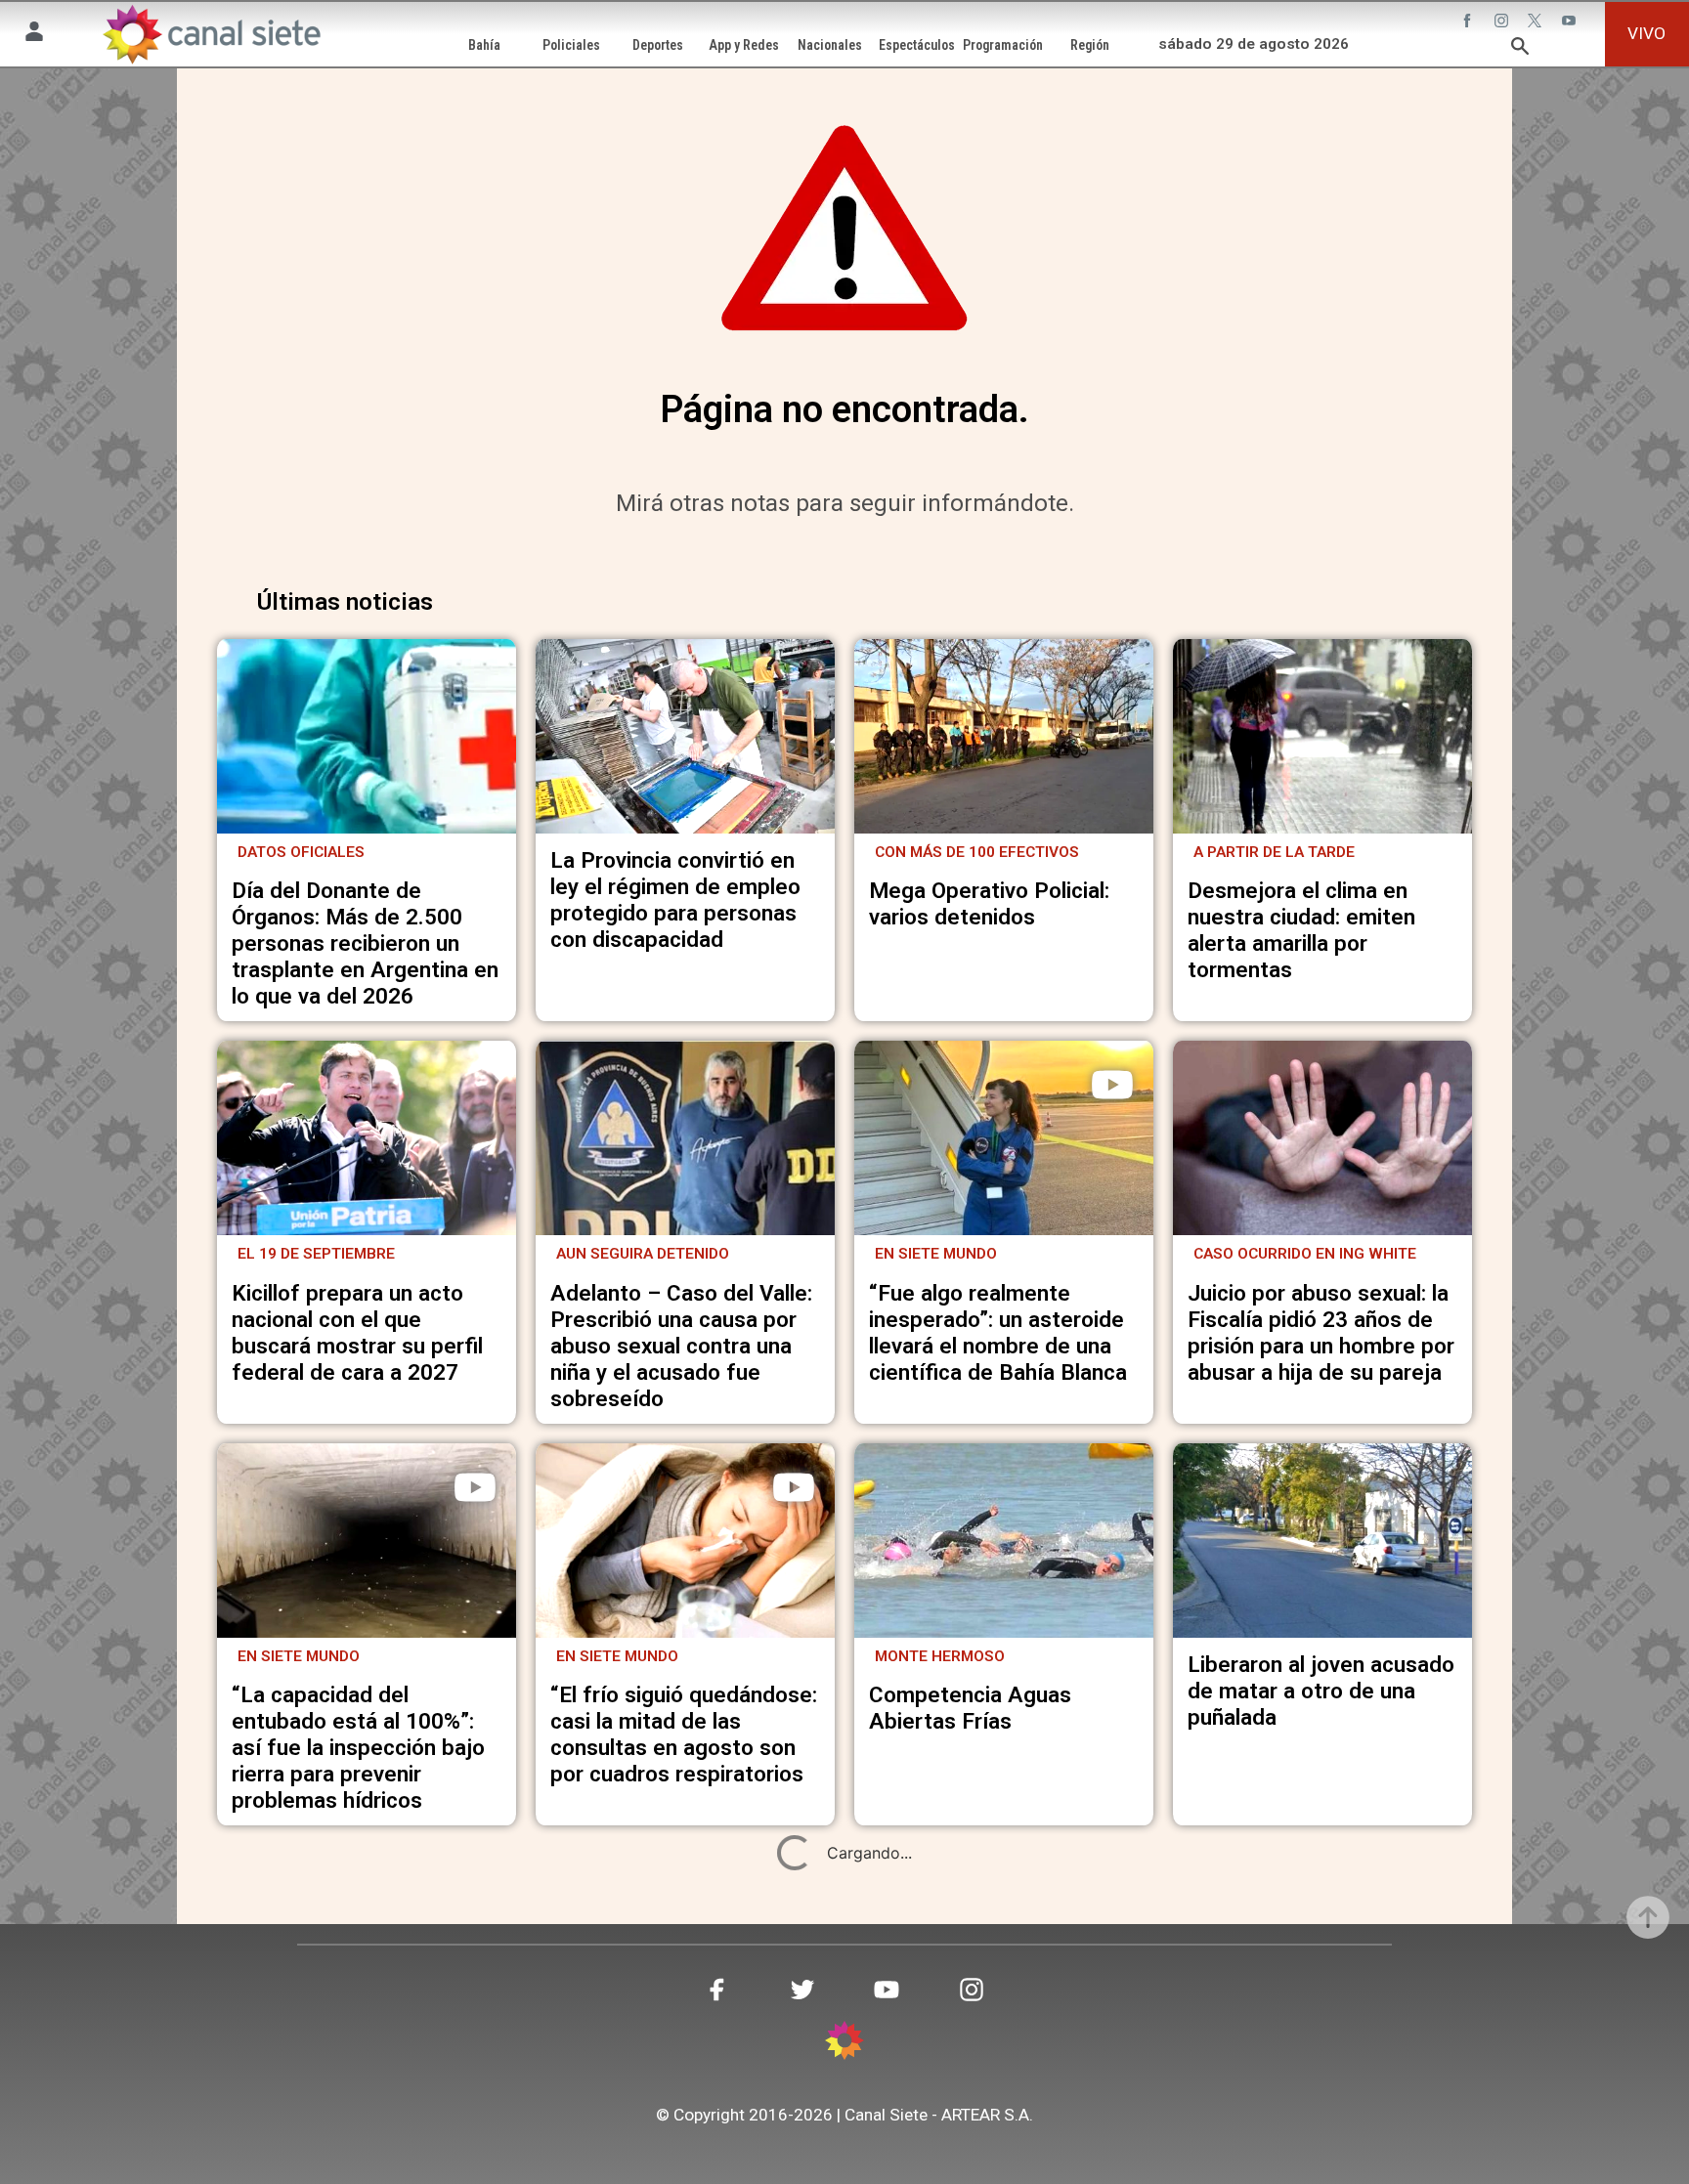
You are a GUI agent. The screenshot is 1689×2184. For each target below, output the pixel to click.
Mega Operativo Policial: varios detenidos (989, 903)
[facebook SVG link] (1469, 22)
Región (1090, 45)
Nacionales (830, 45)
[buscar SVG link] (1520, 49)
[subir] (1648, 1917)
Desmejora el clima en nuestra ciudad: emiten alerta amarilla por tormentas (1301, 930)
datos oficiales (301, 852)
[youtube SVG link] (1571, 22)
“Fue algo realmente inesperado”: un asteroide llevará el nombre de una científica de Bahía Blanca (998, 1332)
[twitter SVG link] (1537, 22)
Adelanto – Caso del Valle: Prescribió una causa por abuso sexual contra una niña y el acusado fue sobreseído (681, 1346)
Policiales (571, 45)
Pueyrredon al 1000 (636, 2058)
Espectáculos (917, 45)
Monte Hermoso (940, 1656)
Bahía (484, 45)
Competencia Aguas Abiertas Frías (970, 1708)
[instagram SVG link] (1503, 22)
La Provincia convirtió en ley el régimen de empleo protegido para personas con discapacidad (675, 899)
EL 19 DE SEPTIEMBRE (316, 1254)
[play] (1112, 1085)
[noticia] (367, 736)
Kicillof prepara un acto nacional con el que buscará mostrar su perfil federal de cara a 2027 (357, 1332)
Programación (1003, 45)
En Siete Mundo (936, 1254)
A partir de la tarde (1274, 852)
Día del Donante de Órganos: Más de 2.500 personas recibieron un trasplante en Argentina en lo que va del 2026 (365, 943)
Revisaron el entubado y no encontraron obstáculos (1003, 2109)
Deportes (658, 45)
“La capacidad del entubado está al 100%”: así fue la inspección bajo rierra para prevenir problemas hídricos (358, 1747)
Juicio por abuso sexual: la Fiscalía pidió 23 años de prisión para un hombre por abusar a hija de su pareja (1321, 1332)
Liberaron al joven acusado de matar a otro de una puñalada (1321, 1691)
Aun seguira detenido (643, 1254)
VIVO (1646, 33)
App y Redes (744, 45)
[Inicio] (211, 34)
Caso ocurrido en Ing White (1305, 1254)
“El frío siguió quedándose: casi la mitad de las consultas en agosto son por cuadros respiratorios (684, 1734)
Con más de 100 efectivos (977, 852)
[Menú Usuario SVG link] (34, 34)
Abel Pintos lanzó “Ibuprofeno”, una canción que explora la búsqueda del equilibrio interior (360, 2105)
